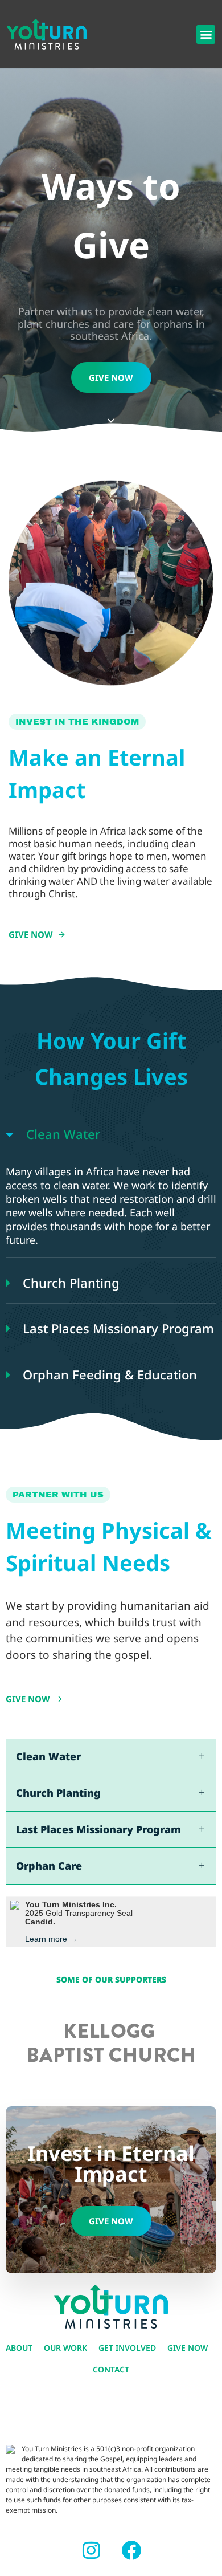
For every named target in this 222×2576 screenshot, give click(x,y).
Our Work (65, 2348)
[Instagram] (91, 2550)
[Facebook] (131, 2550)
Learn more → (51, 1939)
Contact (111, 2369)
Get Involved (127, 2348)
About (19, 2348)
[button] (206, 34)
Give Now (188, 2348)
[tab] (111, 1134)
